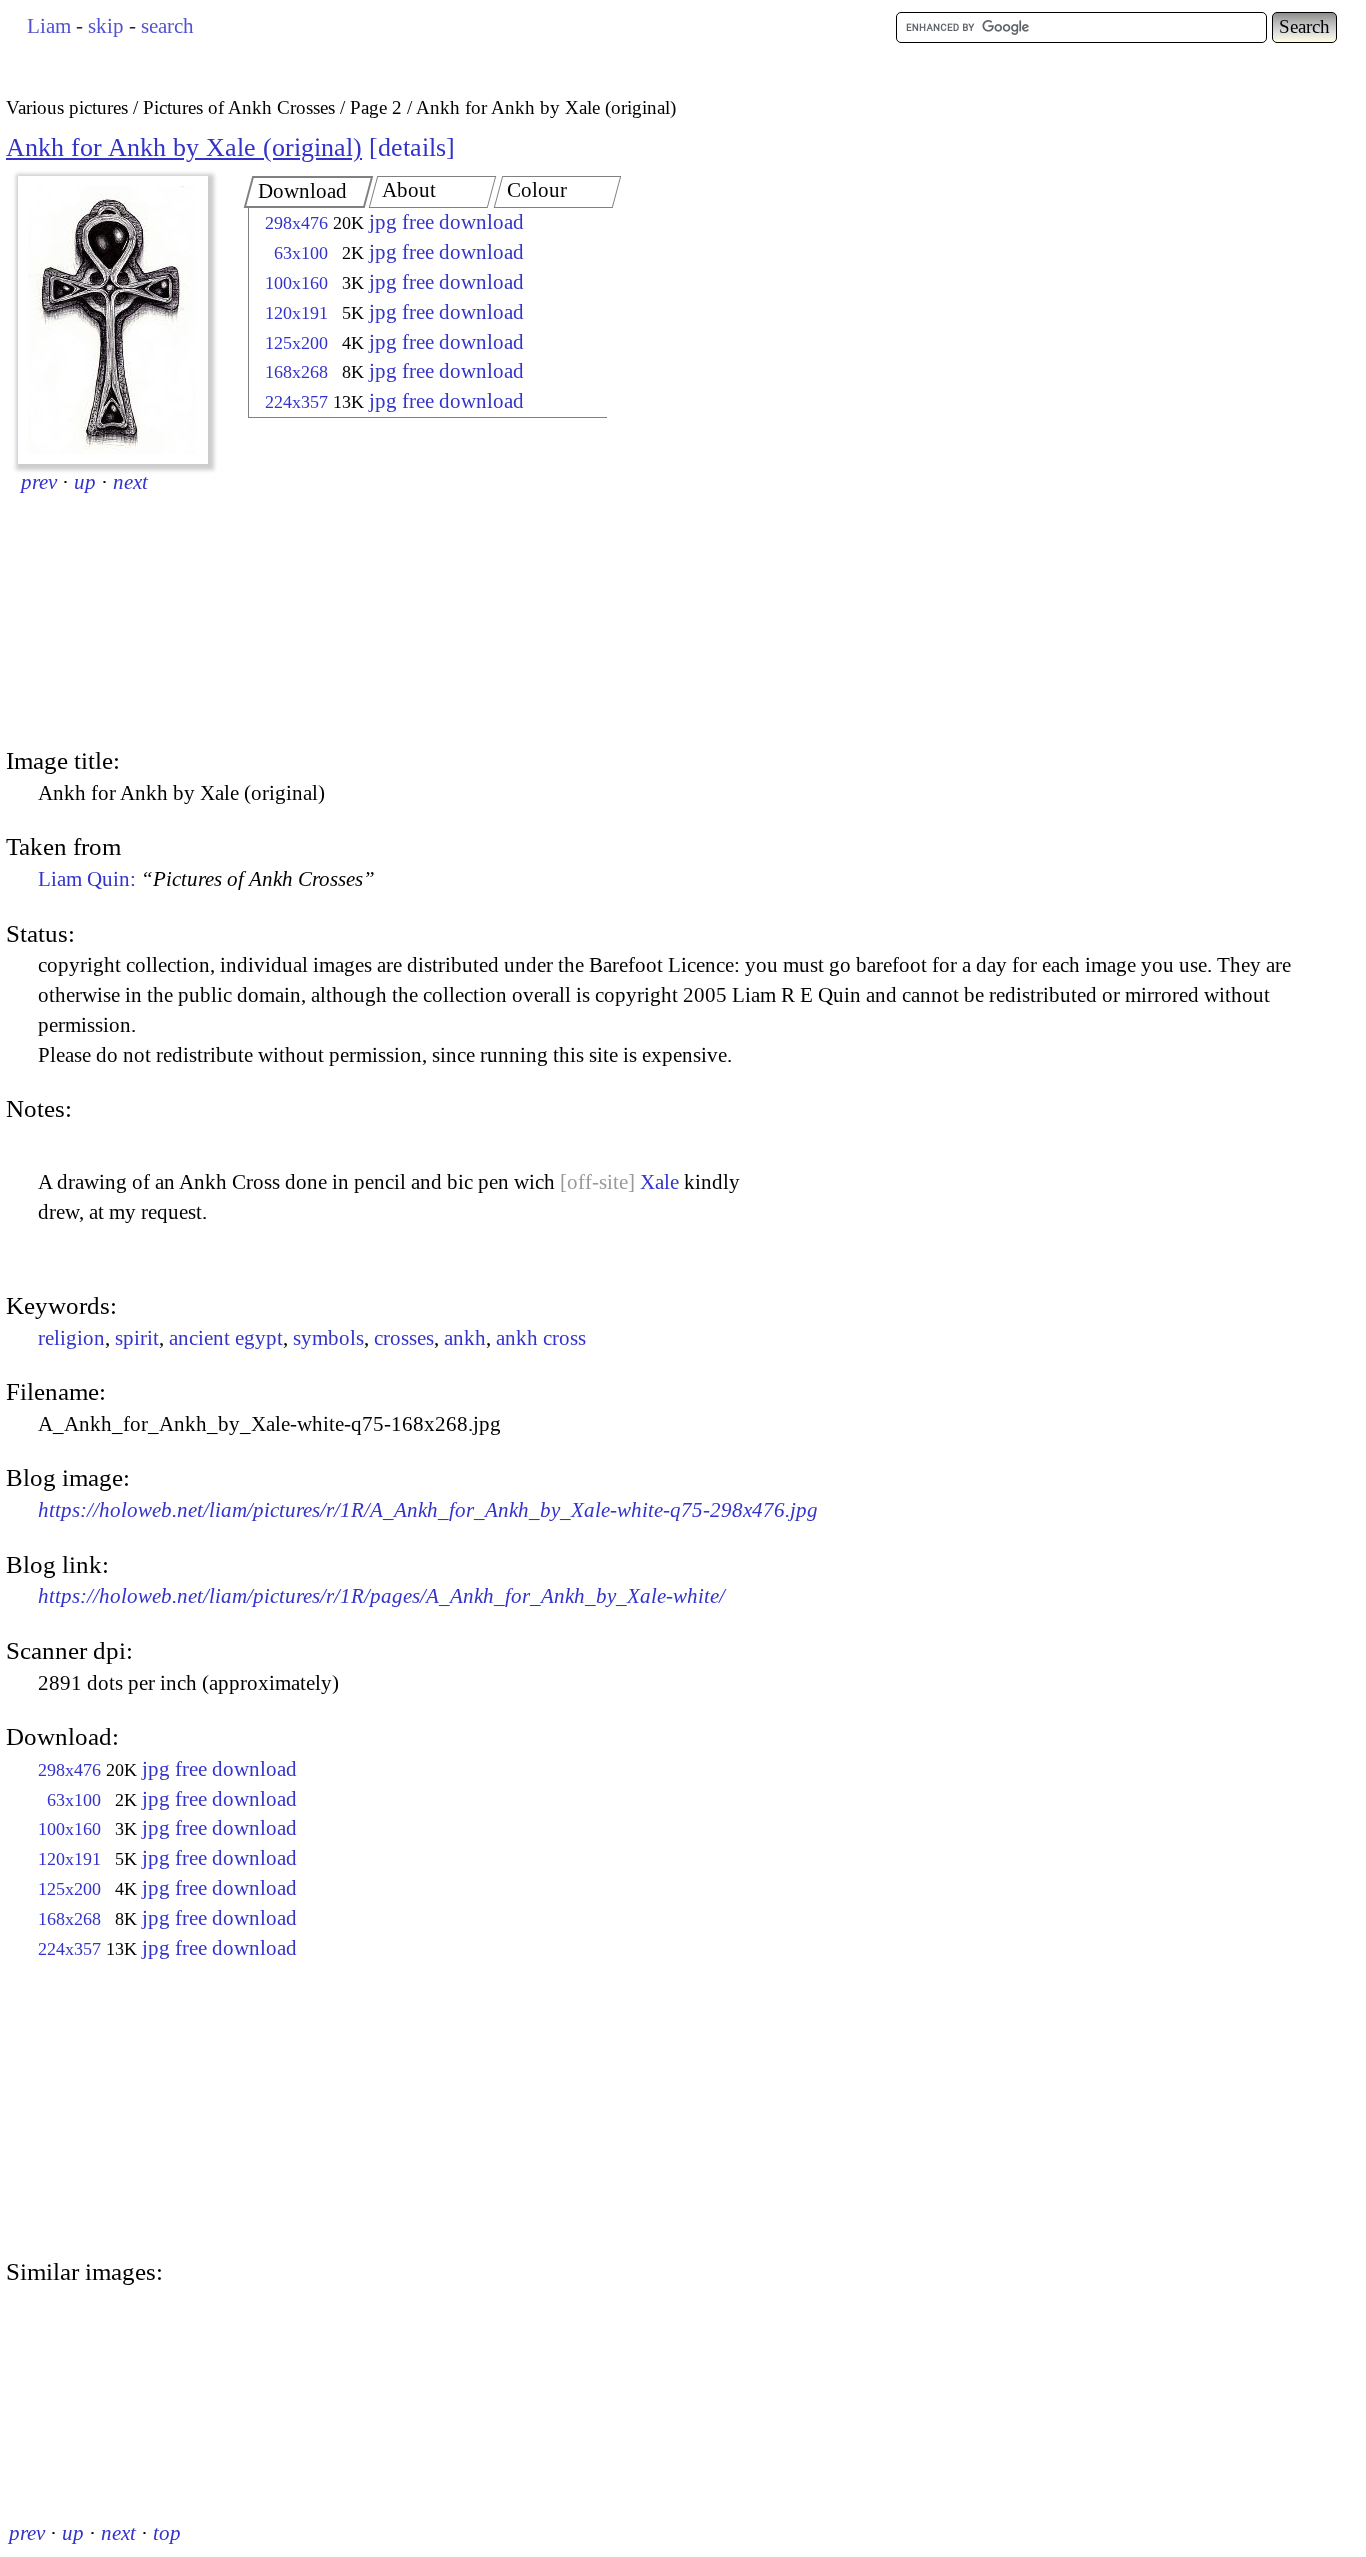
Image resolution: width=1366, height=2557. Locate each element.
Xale (659, 1182)
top (167, 2533)
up (85, 482)
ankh (465, 1338)
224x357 (296, 402)
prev (39, 482)
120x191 (296, 313)
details (412, 147)
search (167, 26)
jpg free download (446, 222)
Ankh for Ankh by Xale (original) (184, 147)
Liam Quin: (206, 879)
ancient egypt (226, 1338)
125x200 (296, 343)
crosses (404, 1338)
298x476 (296, 223)
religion (71, 1338)
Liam (49, 26)
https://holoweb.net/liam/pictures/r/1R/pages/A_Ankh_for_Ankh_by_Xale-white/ (381, 1596)
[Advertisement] (410, 585)
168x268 (296, 372)
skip (106, 26)
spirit (137, 1338)
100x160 (296, 283)
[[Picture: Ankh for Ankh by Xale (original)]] (113, 320)
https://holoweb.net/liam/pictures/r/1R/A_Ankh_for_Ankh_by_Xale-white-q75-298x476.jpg (428, 1510)
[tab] (309, 192)
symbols (328, 1338)
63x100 (301, 253)
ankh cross (541, 1338)
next (130, 482)
